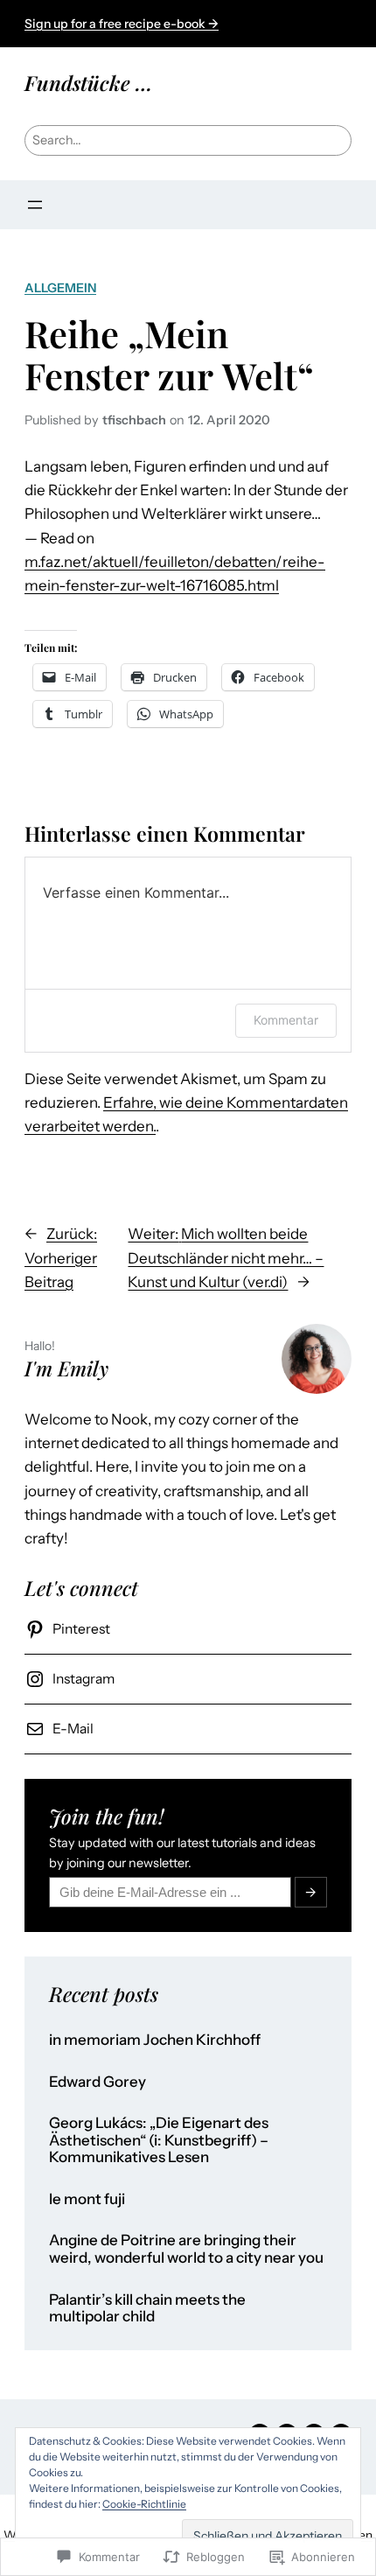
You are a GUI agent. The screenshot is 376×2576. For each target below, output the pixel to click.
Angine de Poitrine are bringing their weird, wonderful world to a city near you (186, 2249)
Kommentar (286, 1020)
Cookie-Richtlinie (144, 2504)
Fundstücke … (88, 83)
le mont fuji (87, 2199)
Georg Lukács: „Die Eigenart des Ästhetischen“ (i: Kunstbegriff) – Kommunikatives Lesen (159, 2140)
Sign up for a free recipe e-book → (122, 24)
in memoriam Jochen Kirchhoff (155, 2040)
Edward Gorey (97, 2082)
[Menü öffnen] (35, 205)
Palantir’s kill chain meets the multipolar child (147, 2309)
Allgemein (60, 288)
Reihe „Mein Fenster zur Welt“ (169, 354)
